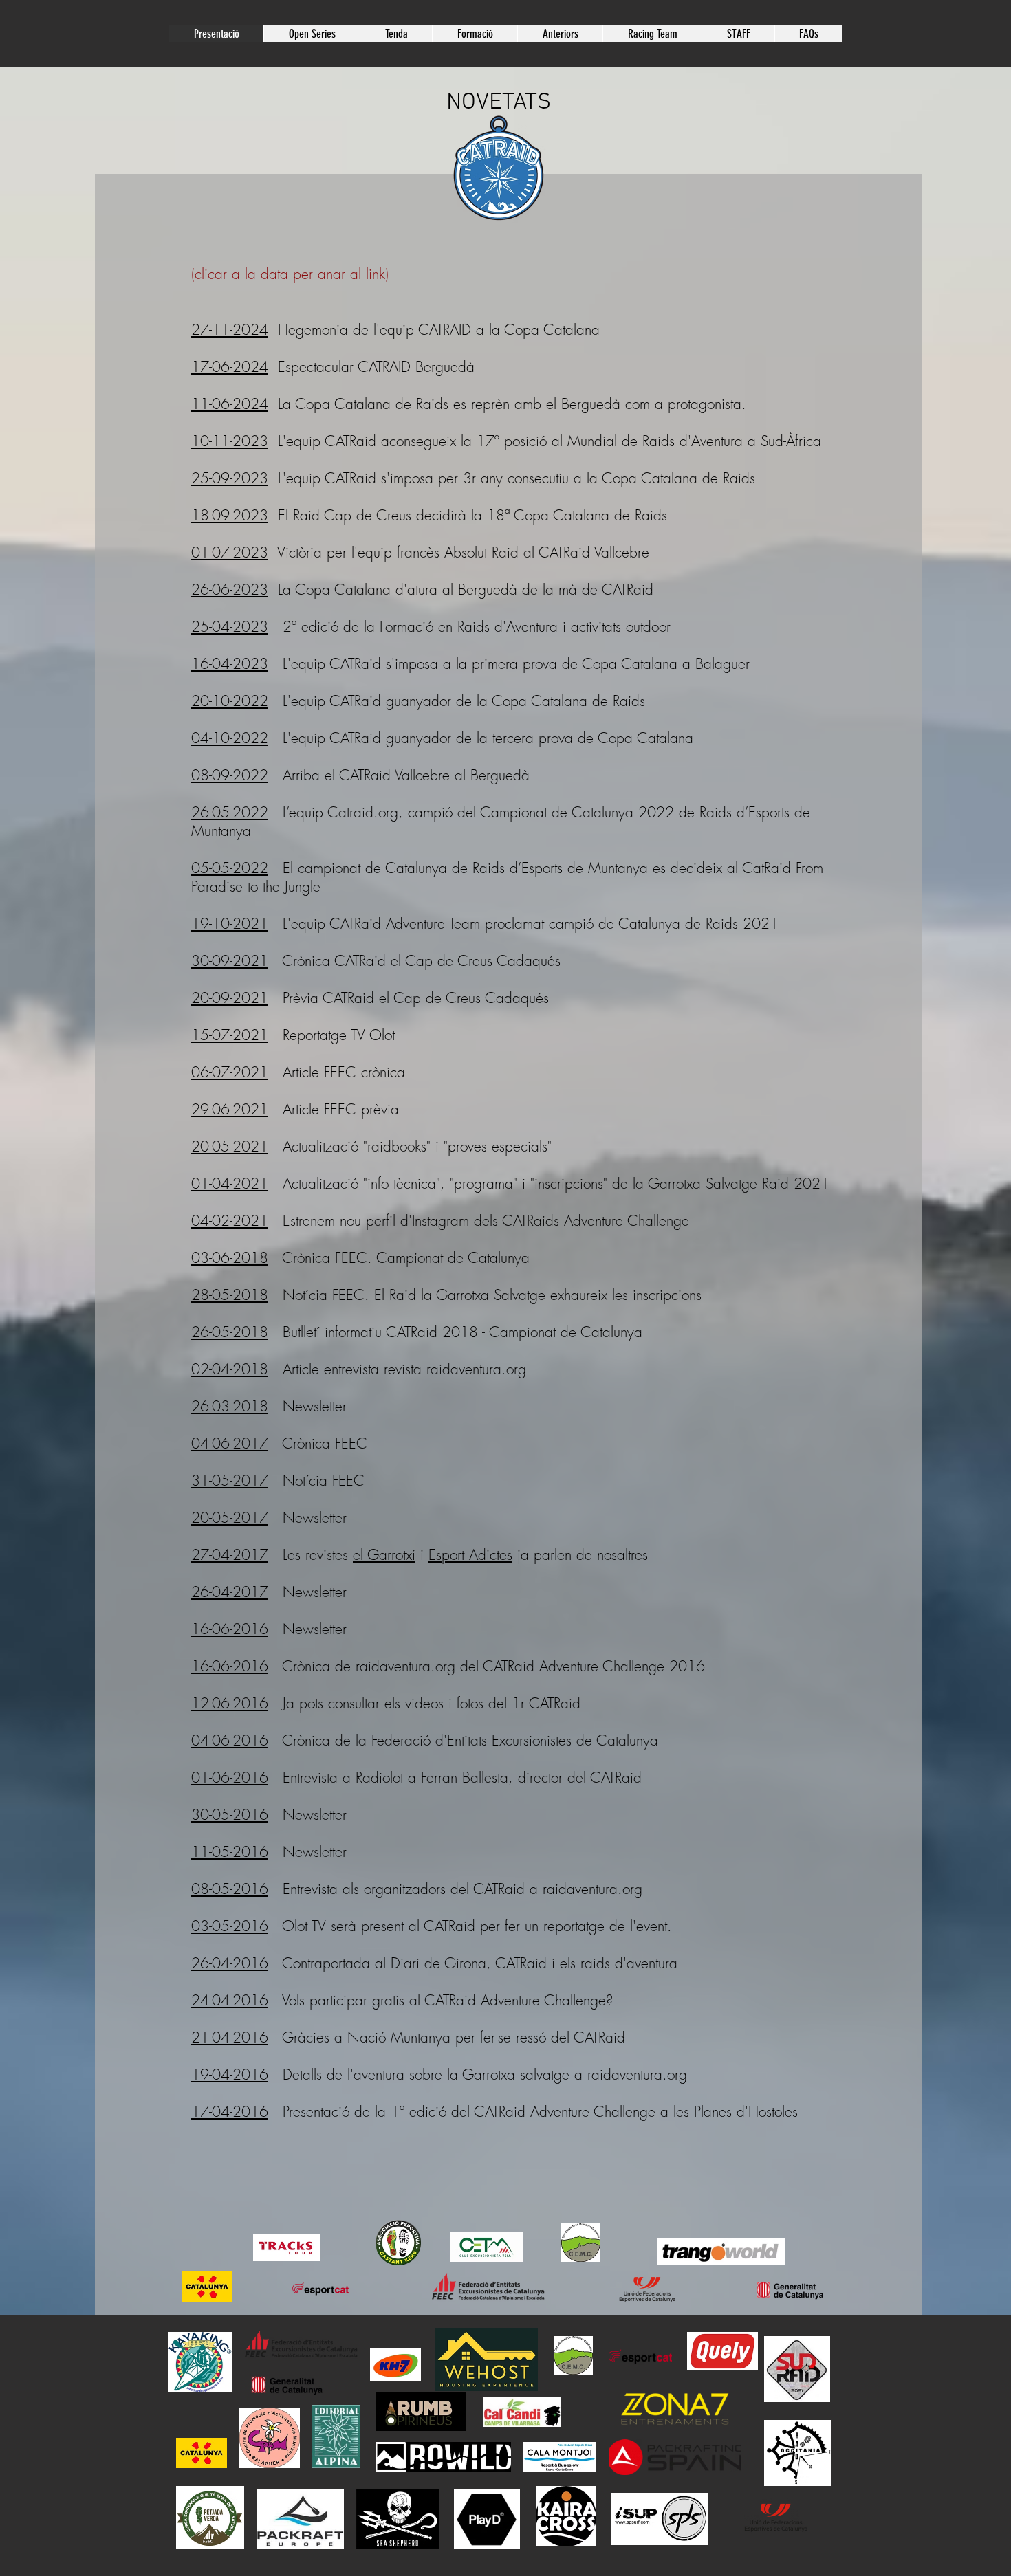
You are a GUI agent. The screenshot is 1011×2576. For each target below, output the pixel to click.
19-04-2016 (230, 2074)
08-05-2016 (230, 1889)
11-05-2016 (230, 1852)
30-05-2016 (230, 1815)
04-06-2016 (230, 1740)
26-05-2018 (230, 1332)
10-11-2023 (230, 441)
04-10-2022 (230, 738)
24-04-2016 (230, 2000)
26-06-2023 (230, 590)
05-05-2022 (230, 868)
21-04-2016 (230, 2037)
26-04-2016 (230, 1963)
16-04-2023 (230, 664)
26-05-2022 (230, 812)
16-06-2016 (230, 1629)
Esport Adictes (470, 1555)
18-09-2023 (230, 515)
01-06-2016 (230, 1777)
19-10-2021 (230, 924)
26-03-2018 (230, 1406)
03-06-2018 (230, 1258)
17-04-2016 (230, 2112)
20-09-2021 (230, 998)
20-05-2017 (230, 1518)
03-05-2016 (230, 1926)
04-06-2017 (230, 1443)
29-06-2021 (230, 1109)
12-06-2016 (230, 1703)
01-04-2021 (230, 1184)
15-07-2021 (230, 1035)
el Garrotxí (384, 1555)
